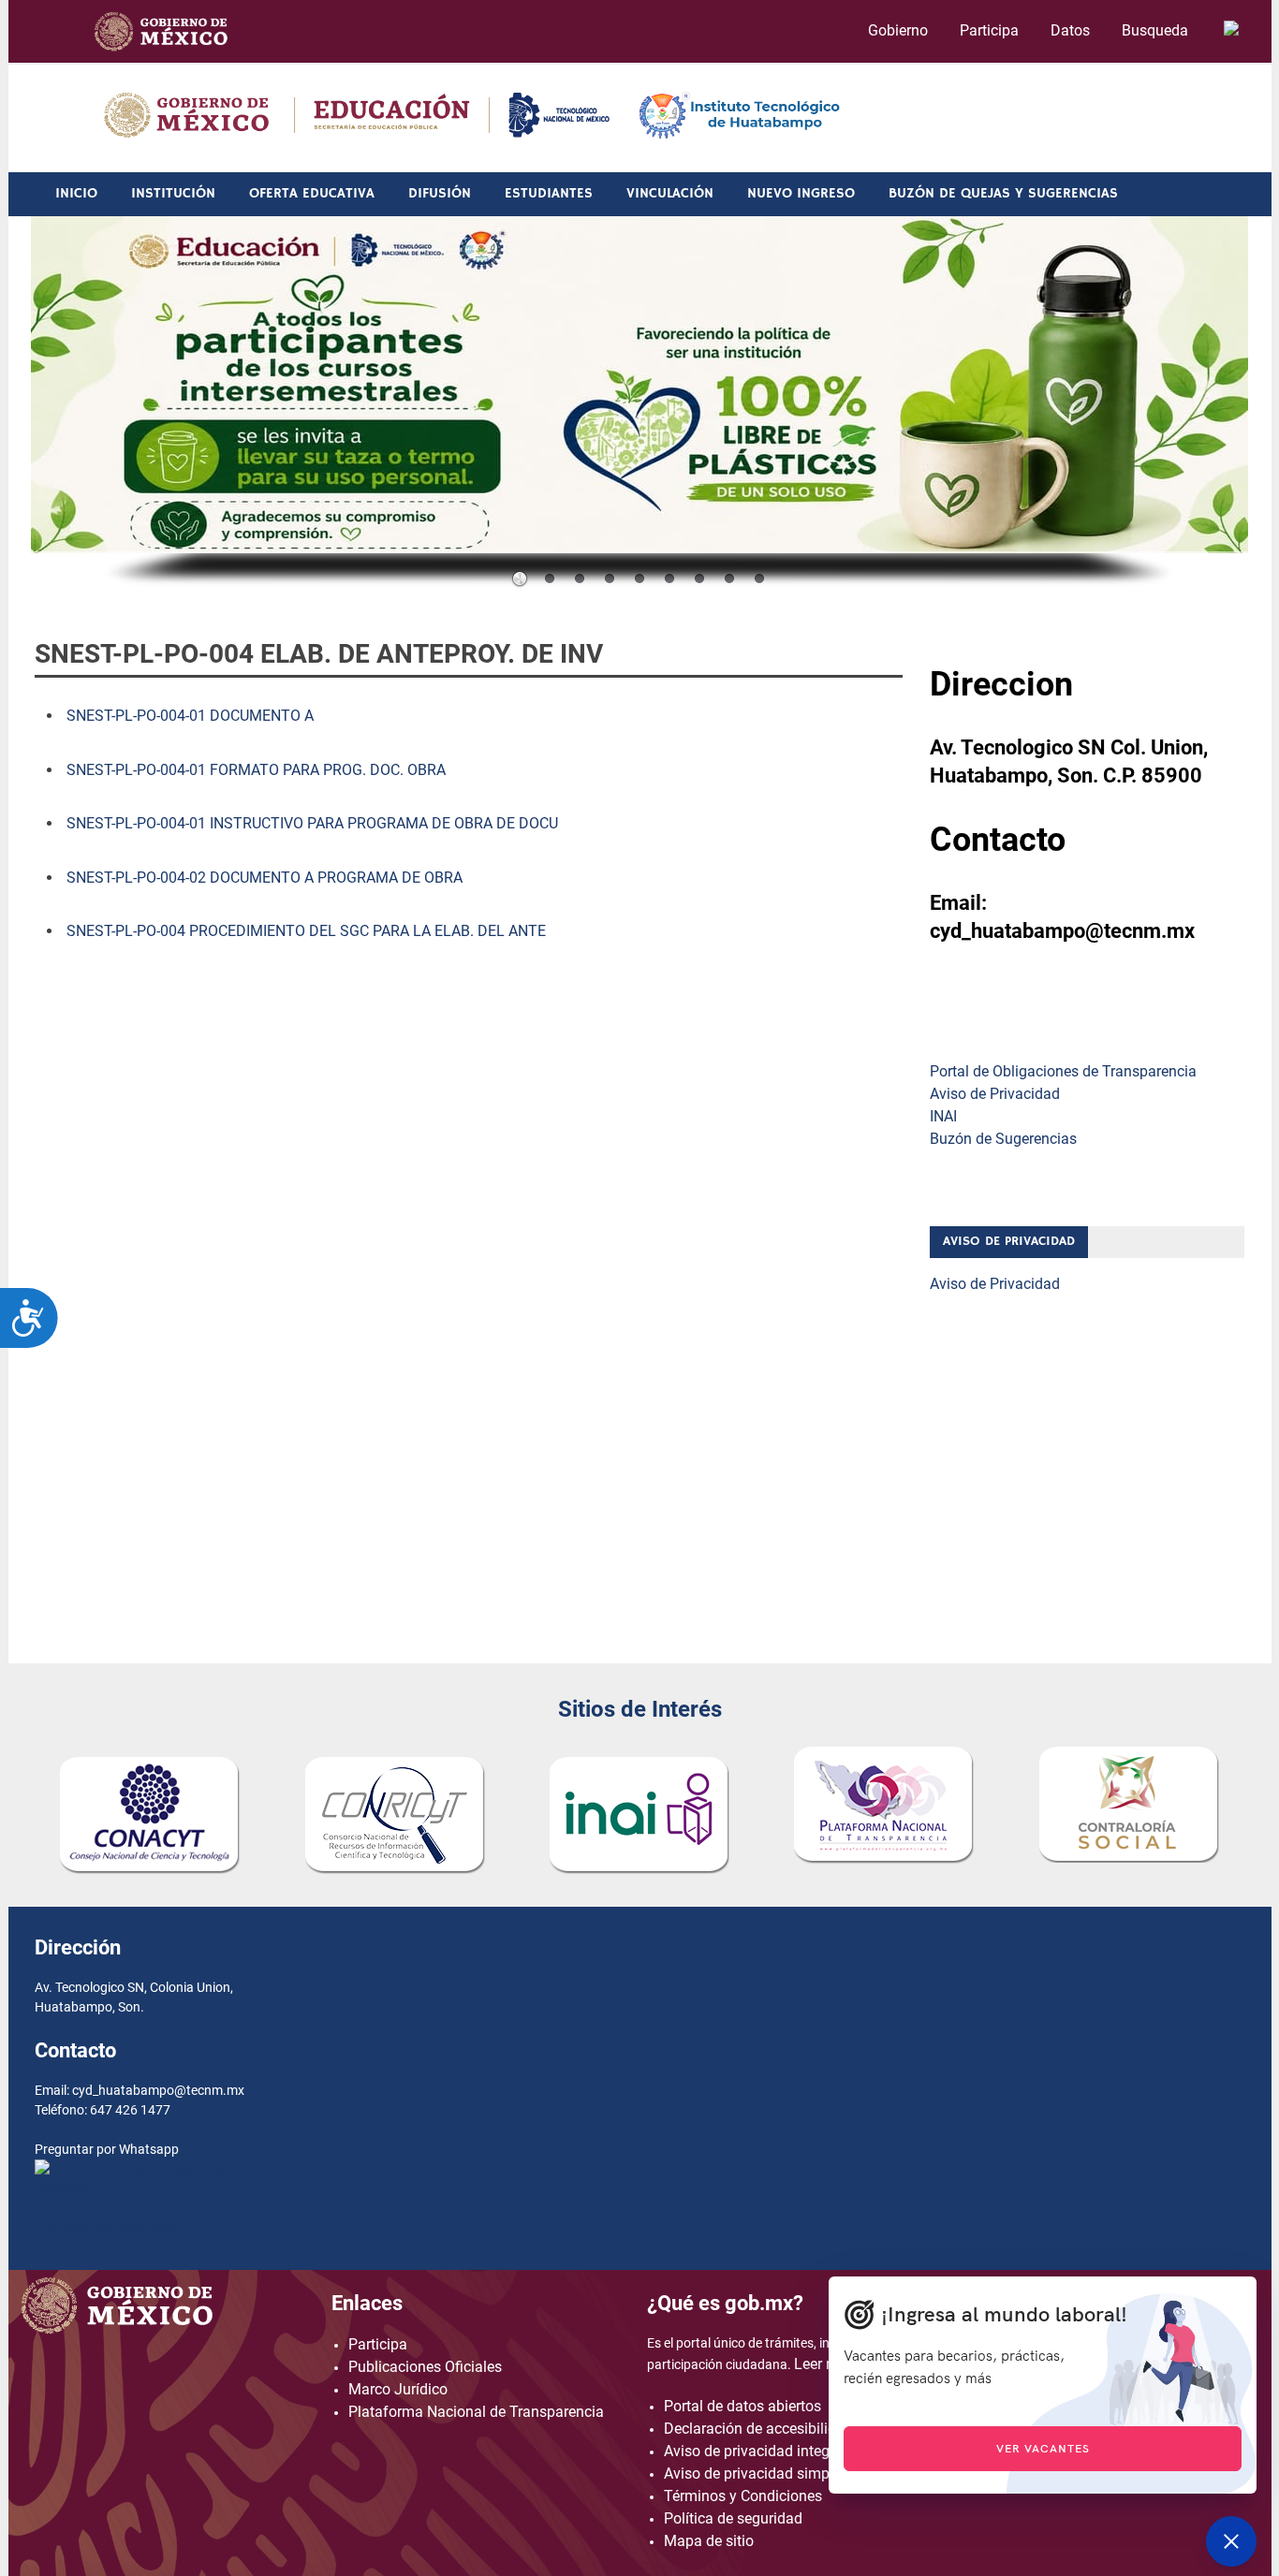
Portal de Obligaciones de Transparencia (1063, 1071)
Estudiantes (549, 193)
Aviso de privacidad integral (755, 2451)
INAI (943, 1116)
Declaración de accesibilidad (758, 2429)
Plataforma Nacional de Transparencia (476, 2412)
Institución (173, 193)
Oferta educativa (312, 193)
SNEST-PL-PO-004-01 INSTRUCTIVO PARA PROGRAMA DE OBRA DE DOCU (312, 823)
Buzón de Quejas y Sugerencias (1003, 193)
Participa (989, 30)
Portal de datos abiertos (742, 2406)
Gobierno (898, 30)
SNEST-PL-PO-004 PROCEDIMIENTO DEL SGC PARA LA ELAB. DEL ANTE (306, 931)
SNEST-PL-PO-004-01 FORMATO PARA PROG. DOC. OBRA (256, 770)
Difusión (440, 193)
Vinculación (670, 193)
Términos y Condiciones (743, 2496)
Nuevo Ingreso (801, 193)
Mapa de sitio (709, 2541)
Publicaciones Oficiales (425, 2367)
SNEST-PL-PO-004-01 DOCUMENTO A (190, 716)
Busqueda (1157, 30)
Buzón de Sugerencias (1003, 1139)
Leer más (824, 2364)
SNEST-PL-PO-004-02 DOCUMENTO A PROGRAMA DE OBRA (265, 878)
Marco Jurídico (398, 2389)
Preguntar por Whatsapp (107, 2228)
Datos (1070, 30)
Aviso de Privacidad (995, 1094)
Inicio (76, 193)
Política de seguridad (733, 2518)
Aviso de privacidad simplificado (771, 2474)
